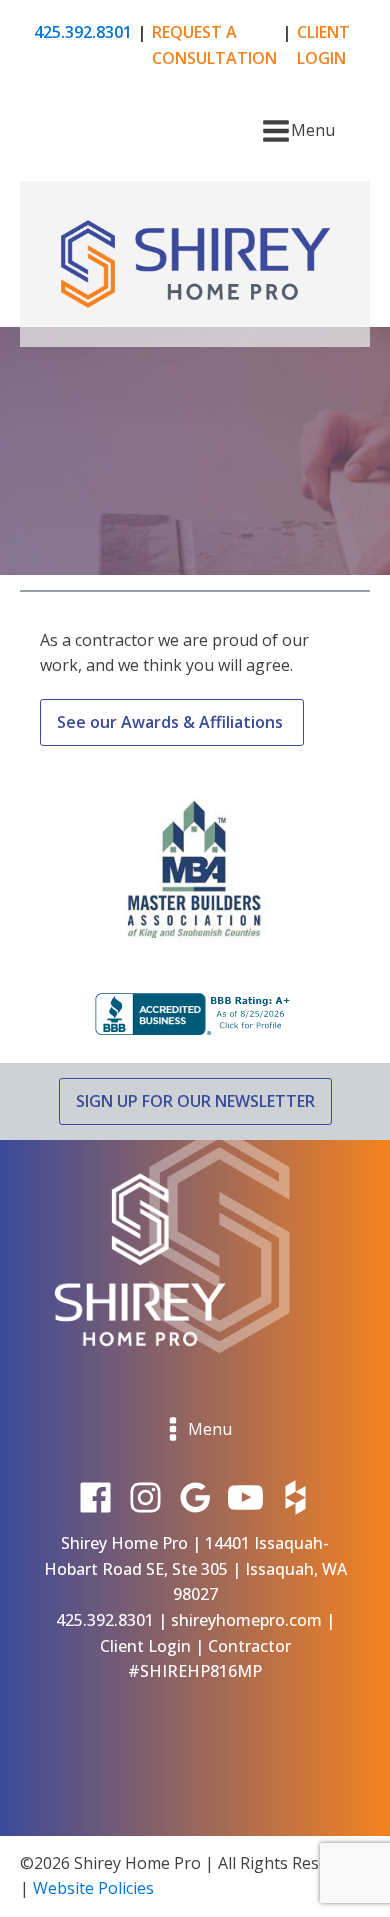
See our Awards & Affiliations (172, 722)
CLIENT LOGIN (323, 45)
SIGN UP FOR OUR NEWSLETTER (195, 1101)
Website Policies (93, 1888)
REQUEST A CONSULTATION (214, 45)
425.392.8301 (83, 32)
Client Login (145, 1646)
